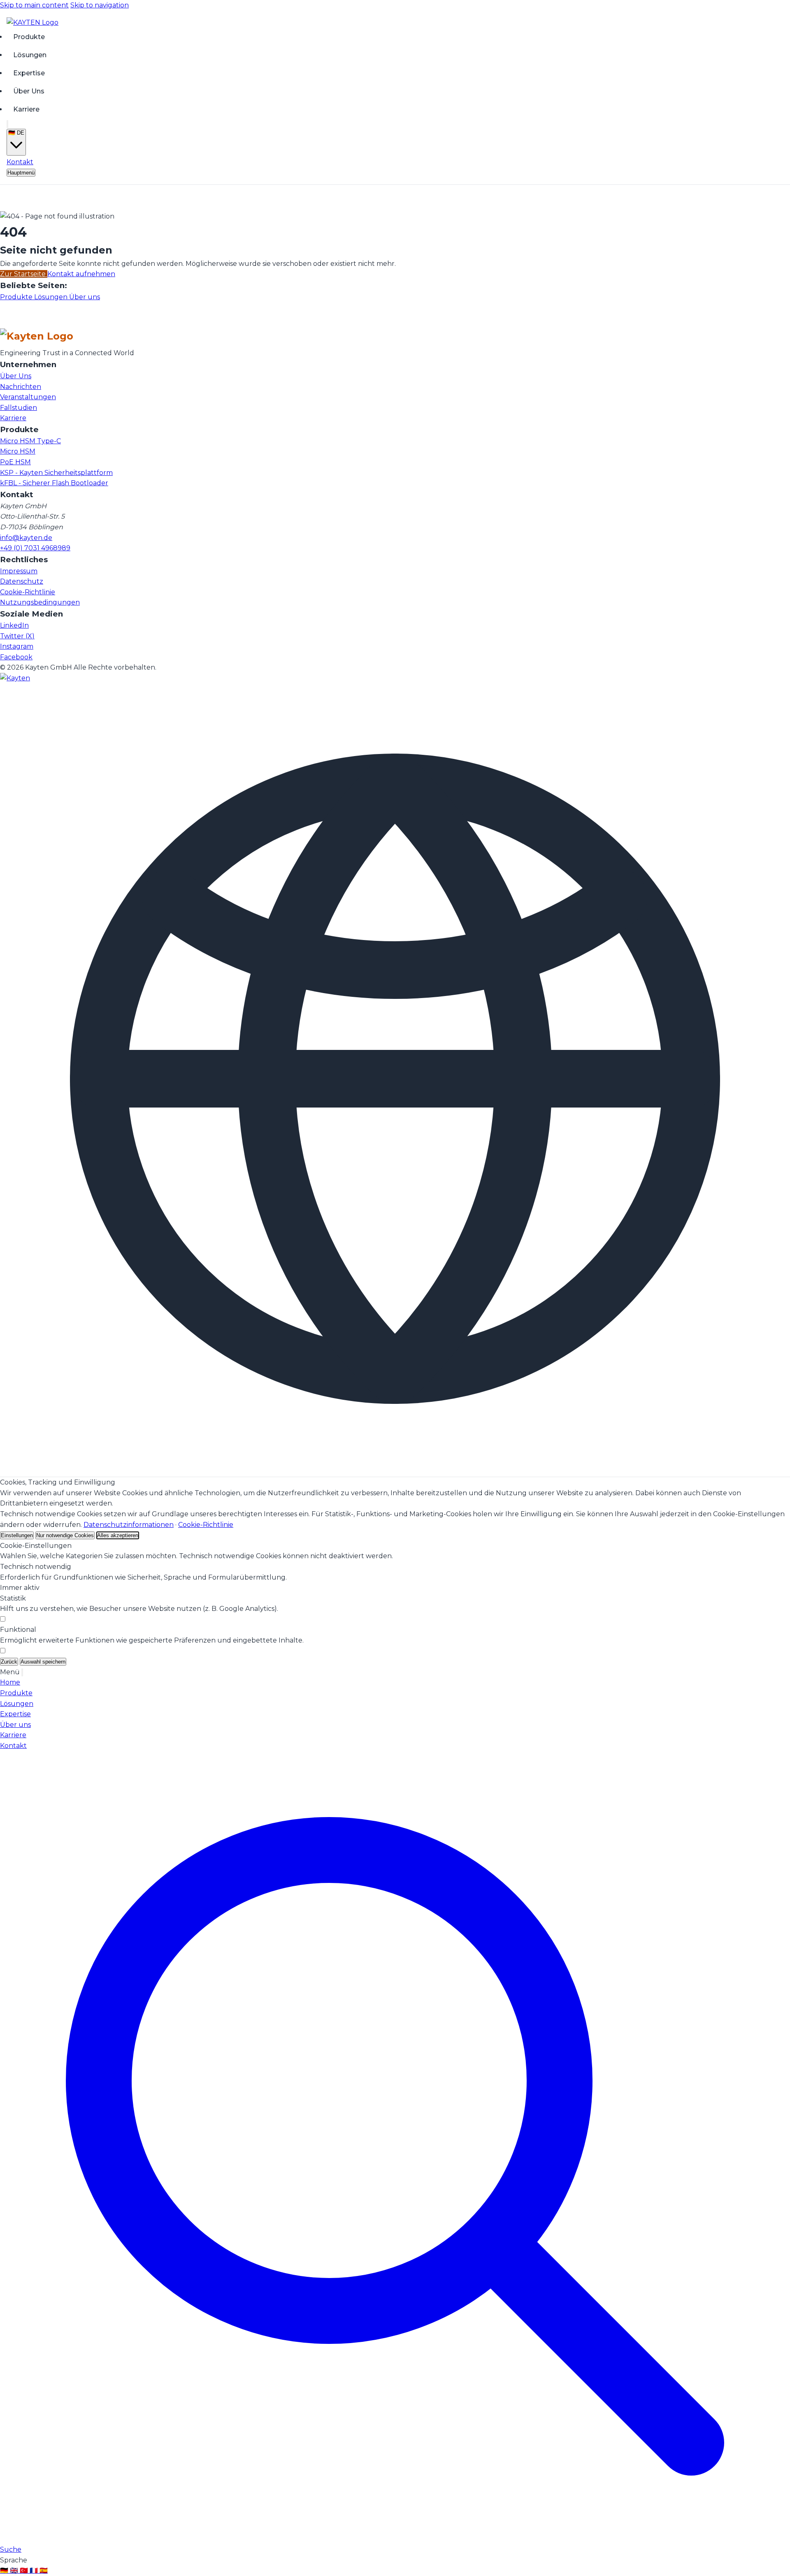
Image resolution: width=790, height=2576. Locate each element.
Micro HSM (18, 451)
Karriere (26, 109)
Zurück (9, 1662)
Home (10, 1682)
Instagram (17, 646)
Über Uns (29, 91)
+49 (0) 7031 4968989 (35, 548)
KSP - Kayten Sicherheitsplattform (56, 473)
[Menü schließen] (22, 1672)
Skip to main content (34, 5)
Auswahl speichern (43, 1662)
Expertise (29, 73)
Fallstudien (19, 408)
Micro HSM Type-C (30, 441)
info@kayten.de (26, 538)
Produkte (29, 36)
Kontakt (20, 162)
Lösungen (30, 55)
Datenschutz (22, 581)
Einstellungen (17, 1535)
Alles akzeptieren (118, 1535)
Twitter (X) (17, 636)
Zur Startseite (24, 274)
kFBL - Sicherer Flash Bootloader (54, 483)
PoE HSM (15, 462)
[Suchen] (7, 124)
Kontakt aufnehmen (81, 274)
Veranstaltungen (28, 397)
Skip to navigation (100, 5)
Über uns (85, 297)
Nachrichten (21, 387)
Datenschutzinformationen (129, 1525)
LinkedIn (14, 625)
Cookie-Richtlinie (28, 592)
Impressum (19, 571)
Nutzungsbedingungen (40, 602)
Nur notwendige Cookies (65, 1535)
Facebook (16, 657)
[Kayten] (15, 678)
